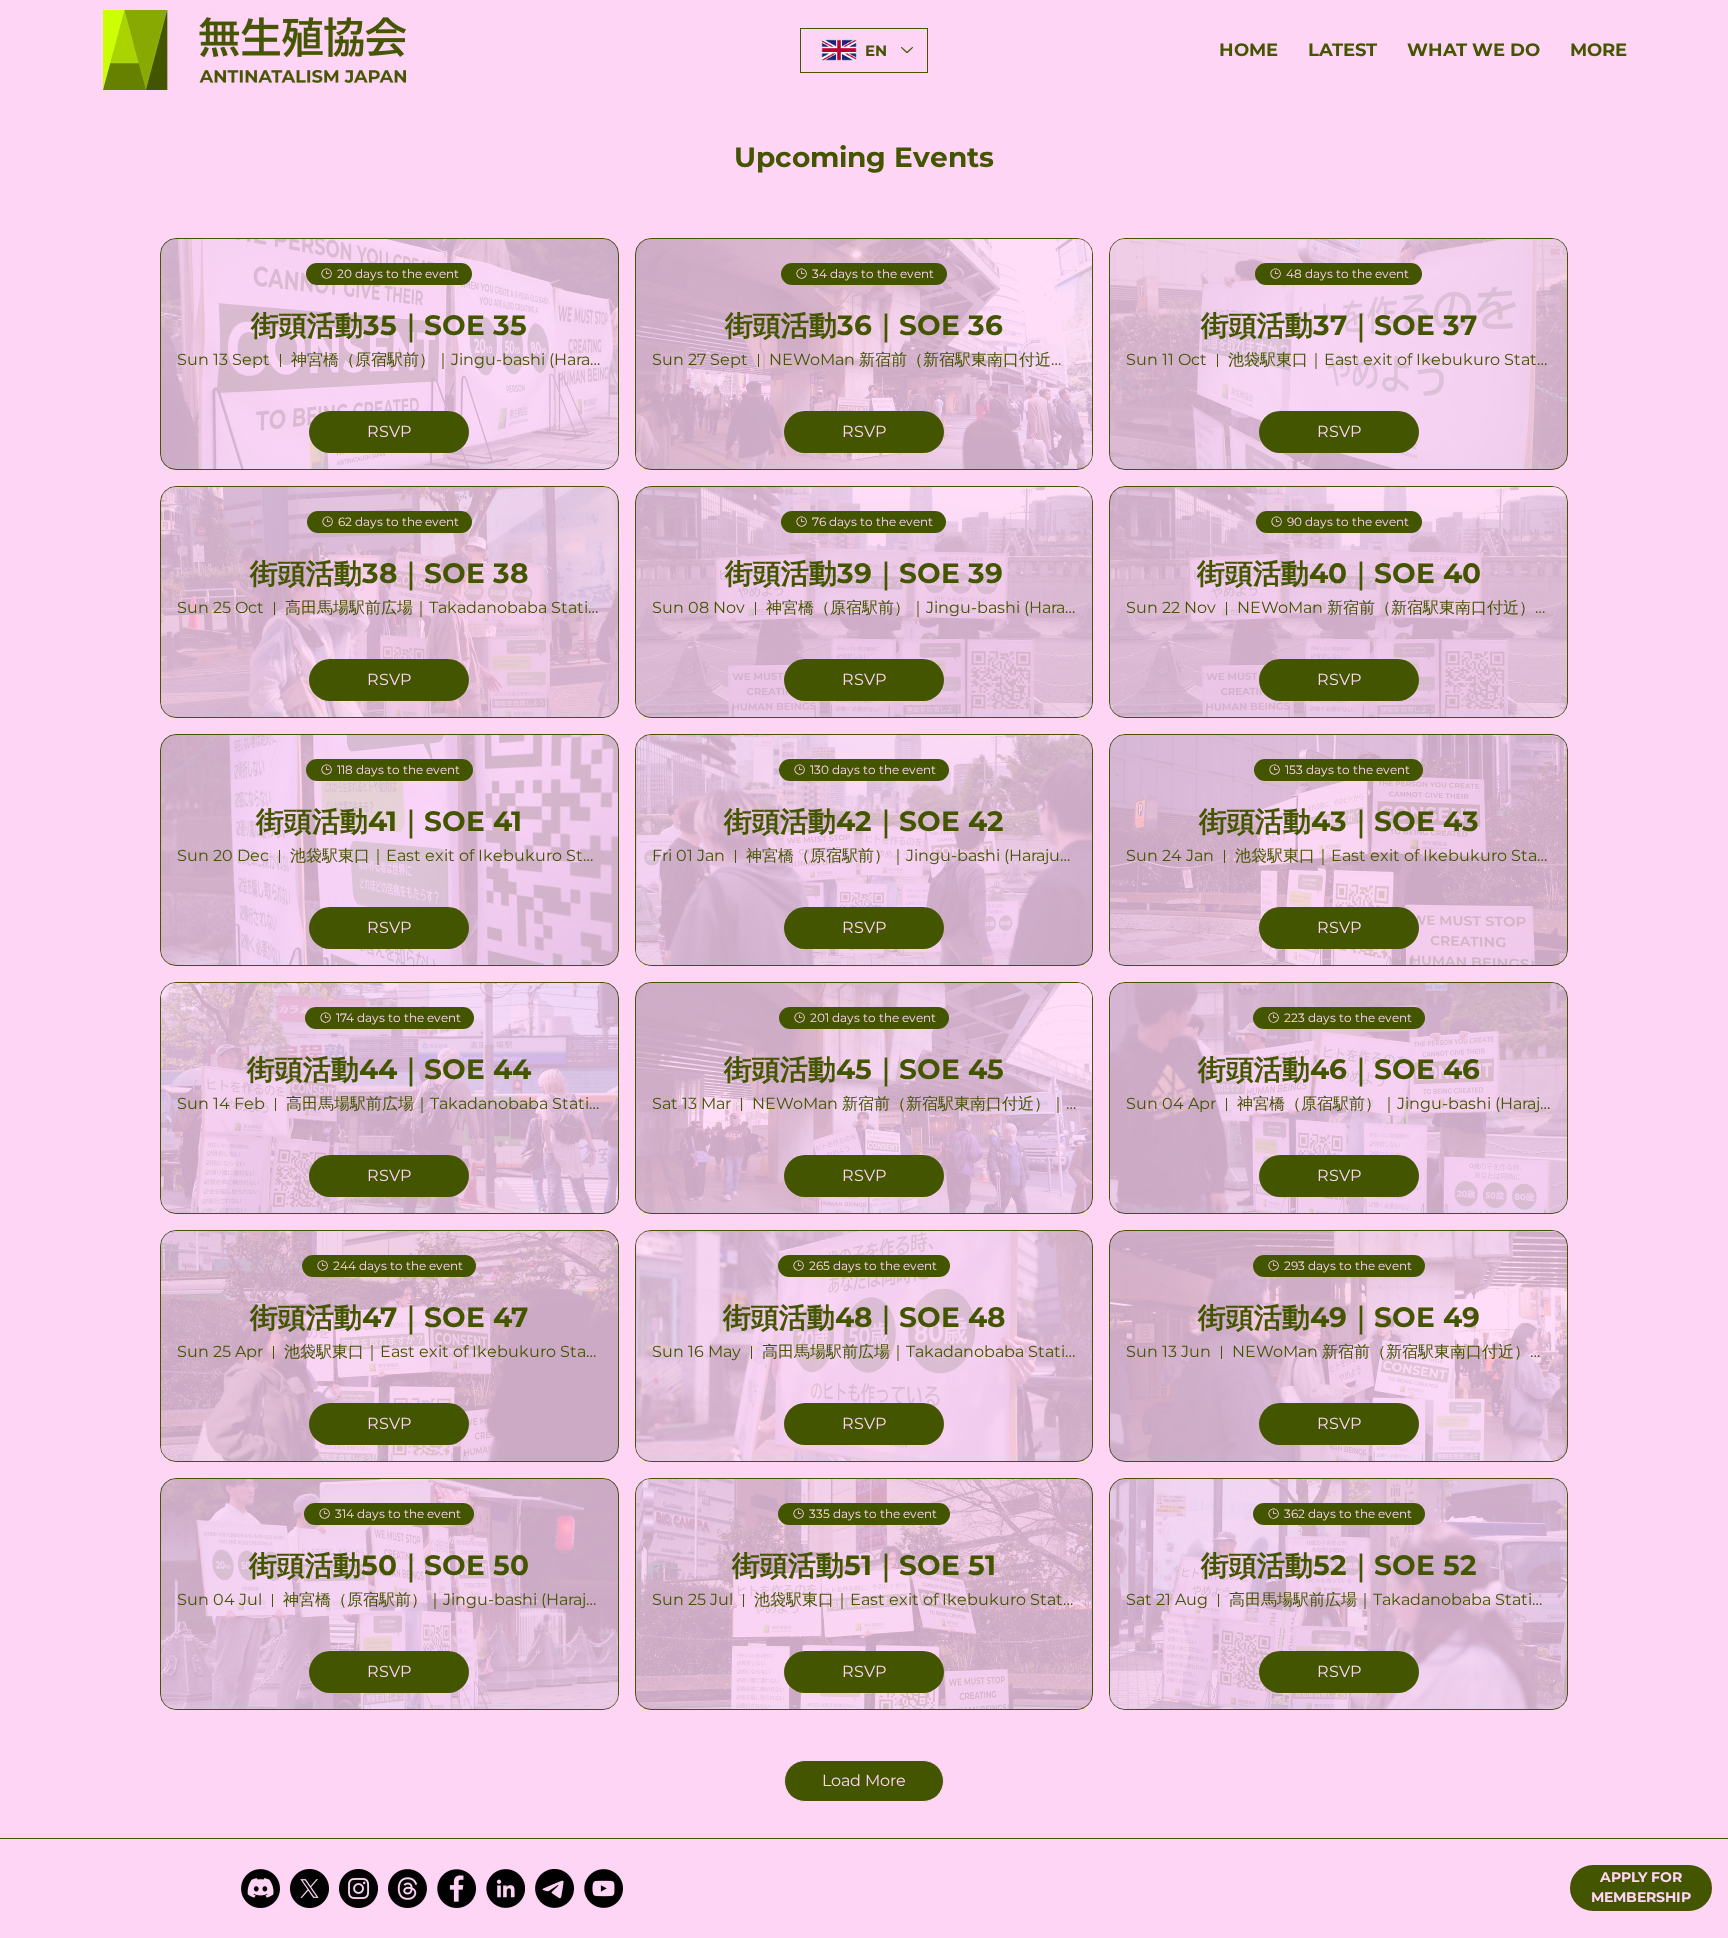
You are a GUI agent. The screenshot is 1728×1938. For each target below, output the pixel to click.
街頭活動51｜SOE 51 (864, 1565)
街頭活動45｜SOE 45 (864, 1069)
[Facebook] (456, 1888)
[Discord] (260, 1888)
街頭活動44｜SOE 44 (389, 1069)
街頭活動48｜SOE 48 (864, 1317)
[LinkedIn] (505, 1888)
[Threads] (407, 1888)
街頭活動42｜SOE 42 (864, 821)
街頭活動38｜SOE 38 (389, 573)
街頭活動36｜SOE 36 (864, 325)
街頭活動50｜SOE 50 (389, 1565)
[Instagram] (358, 1888)
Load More (864, 1780)
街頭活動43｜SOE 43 (1339, 821)
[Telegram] (554, 1888)
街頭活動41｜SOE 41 (389, 821)
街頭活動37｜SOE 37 (1339, 325)
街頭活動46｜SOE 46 (1339, 1069)
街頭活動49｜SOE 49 (1339, 1317)
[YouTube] (603, 1888)
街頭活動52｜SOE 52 (1339, 1565)
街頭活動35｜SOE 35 (389, 325)
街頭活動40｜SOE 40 (1339, 573)
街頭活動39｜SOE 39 (864, 573)
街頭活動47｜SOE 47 (389, 1317)
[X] (309, 1888)
